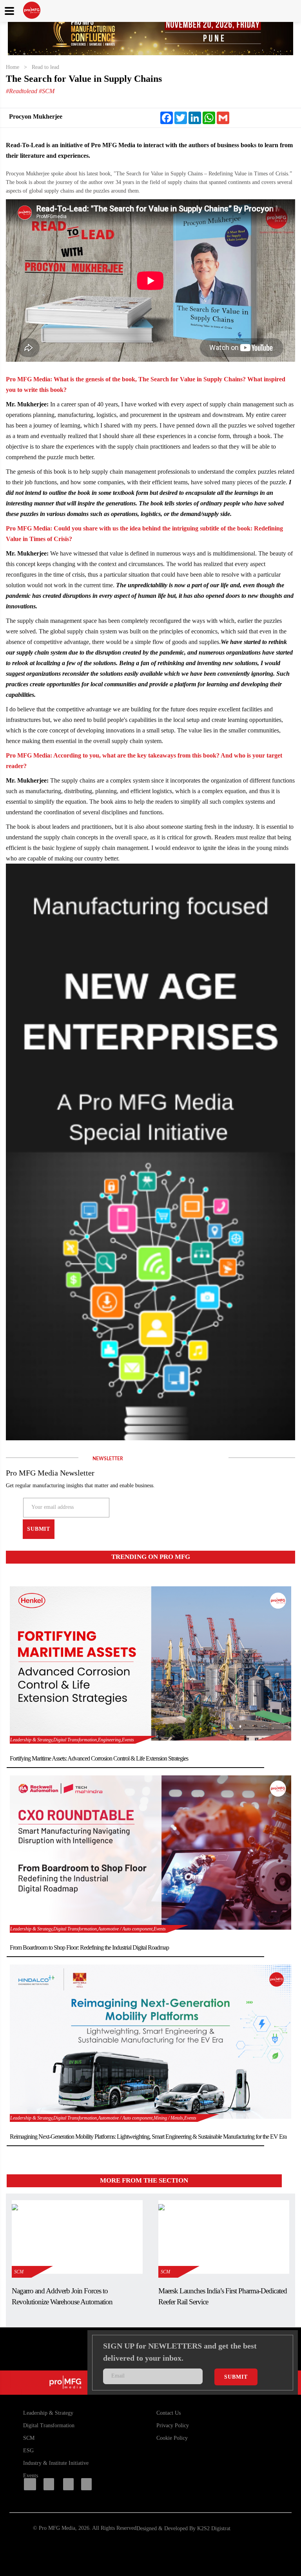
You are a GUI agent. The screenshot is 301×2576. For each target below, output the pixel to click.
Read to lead (45, 67)
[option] (150, 32)
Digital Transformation (49, 2425)
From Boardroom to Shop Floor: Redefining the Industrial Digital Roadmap (89, 1947)
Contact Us (169, 2413)
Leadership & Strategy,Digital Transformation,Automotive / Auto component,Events (88, 1929)
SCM (22, 2272)
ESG (28, 2451)
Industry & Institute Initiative (56, 2463)
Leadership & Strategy (48, 2413)
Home (13, 67)
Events (31, 2476)
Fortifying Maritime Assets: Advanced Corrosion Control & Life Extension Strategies (99, 1758)
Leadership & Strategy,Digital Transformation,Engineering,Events (72, 1740)
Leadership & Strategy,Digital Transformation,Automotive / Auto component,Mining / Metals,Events (103, 2118)
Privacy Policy (173, 2425)
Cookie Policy (172, 2438)
